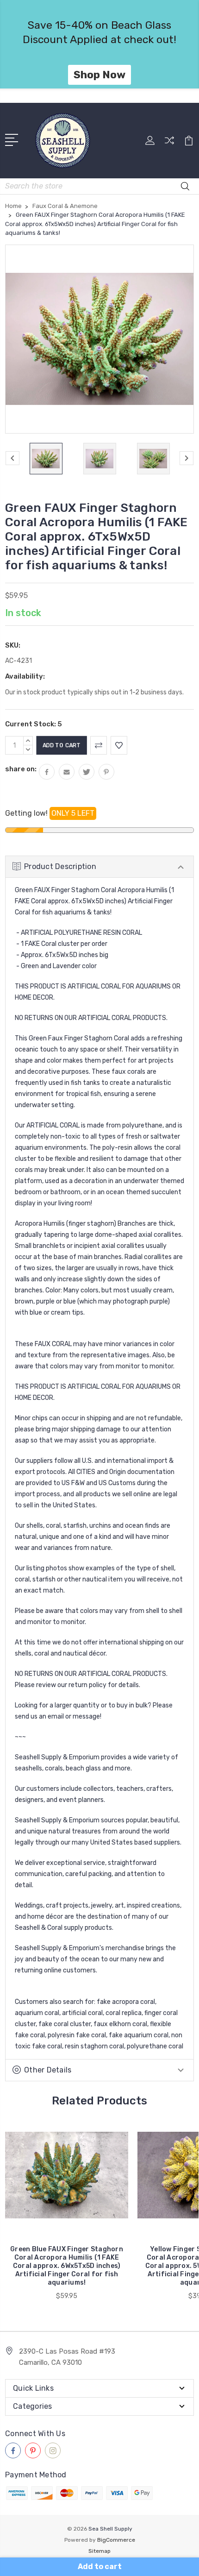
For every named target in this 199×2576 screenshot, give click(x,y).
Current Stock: (34, 724)
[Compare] (169, 143)
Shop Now (99, 75)
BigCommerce (116, 2540)
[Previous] (12, 458)
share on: (21, 769)
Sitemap (99, 2551)
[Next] (187, 458)
